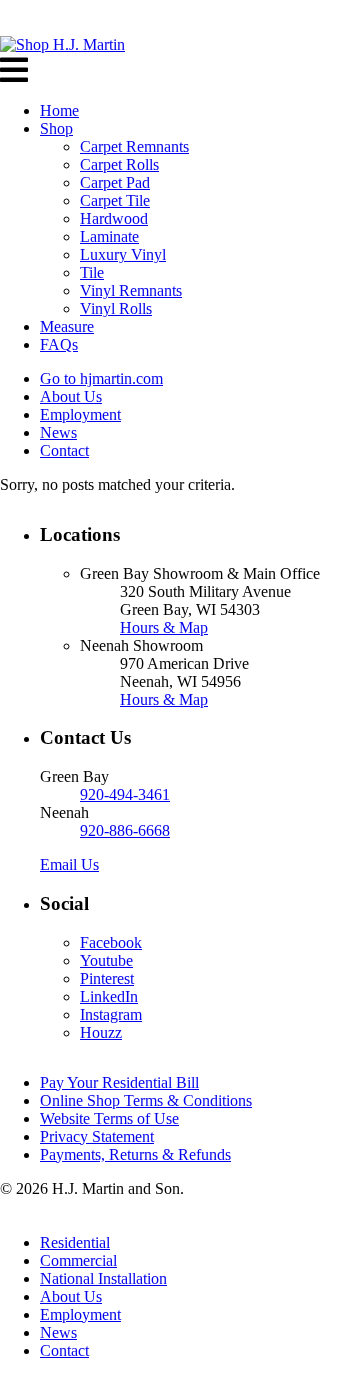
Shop (56, 128)
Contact (64, 450)
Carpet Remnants (134, 146)
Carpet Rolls (119, 164)
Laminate (109, 236)
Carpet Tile (115, 200)
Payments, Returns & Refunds (135, 1154)
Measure (67, 326)
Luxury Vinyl (123, 254)
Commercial (78, 1260)
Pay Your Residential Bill (119, 1082)
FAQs (59, 344)
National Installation (103, 1278)
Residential (75, 1242)
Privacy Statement (97, 1136)
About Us (71, 396)
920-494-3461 (125, 794)
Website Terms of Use (109, 1118)
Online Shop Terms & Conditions (146, 1100)
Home (59, 110)
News (58, 432)
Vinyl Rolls (116, 308)
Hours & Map (164, 627)
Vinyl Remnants (131, 290)
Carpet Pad (115, 182)
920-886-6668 (125, 830)
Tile (92, 272)
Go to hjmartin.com (101, 378)
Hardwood (114, 218)
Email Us (69, 864)
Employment (80, 414)
